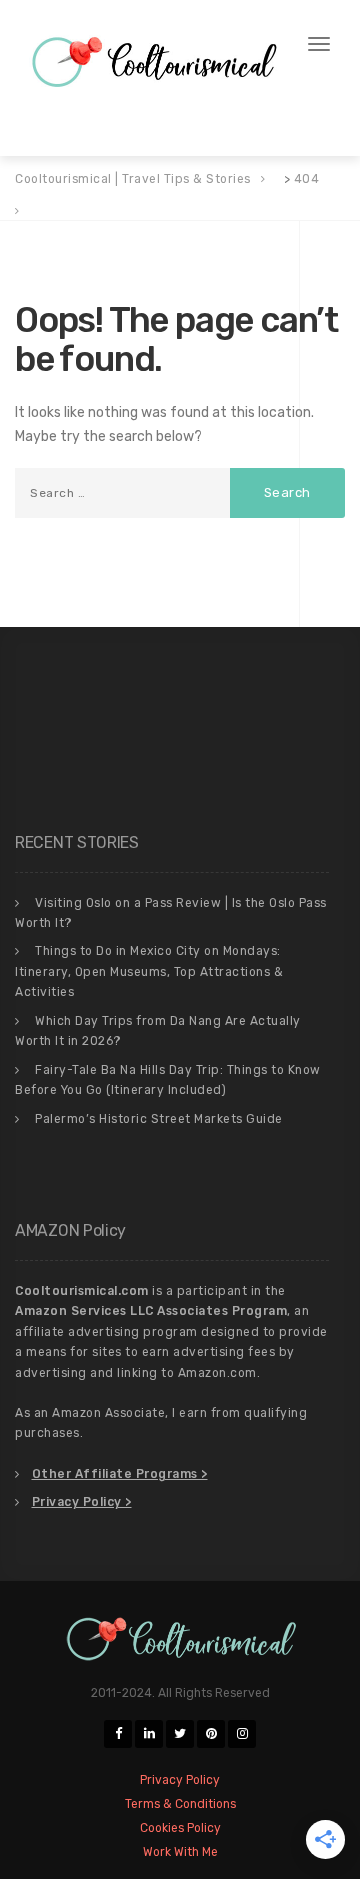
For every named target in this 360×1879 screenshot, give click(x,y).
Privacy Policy (67, 99)
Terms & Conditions (193, 99)
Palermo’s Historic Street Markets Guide (159, 1119)
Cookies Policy (68, 123)
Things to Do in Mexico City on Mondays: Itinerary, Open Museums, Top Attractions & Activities (149, 971)
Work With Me (173, 123)
